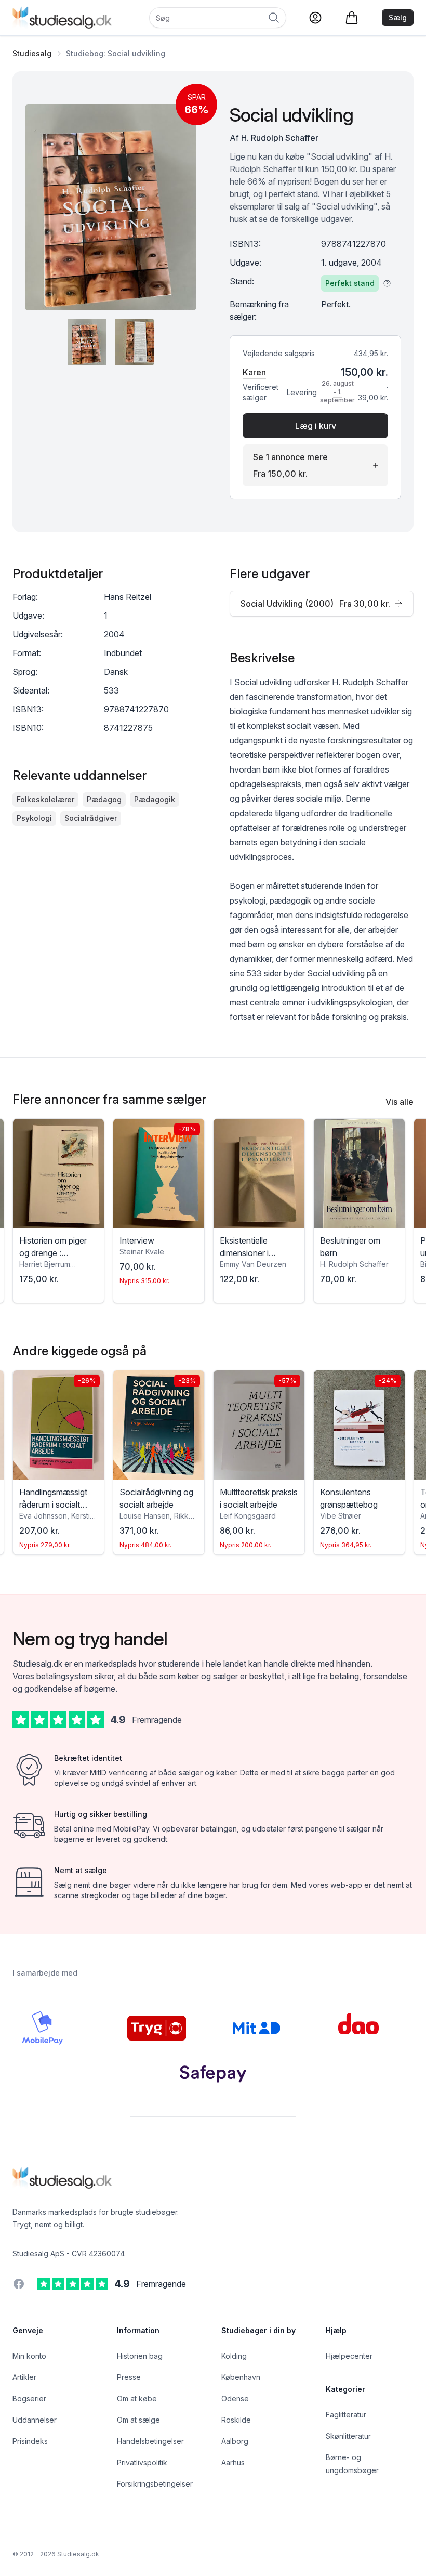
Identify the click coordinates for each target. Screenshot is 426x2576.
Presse (129, 2377)
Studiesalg (32, 53)
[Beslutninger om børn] (359, 1173)
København (241, 2377)
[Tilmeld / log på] (315, 18)
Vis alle (400, 1102)
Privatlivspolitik (142, 2462)
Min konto (29, 2356)
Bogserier (29, 2398)
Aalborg (235, 2441)
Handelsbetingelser (150, 2441)
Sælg (398, 17)
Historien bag (140, 2356)
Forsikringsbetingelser (155, 2484)
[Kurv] (352, 18)
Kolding (234, 2356)
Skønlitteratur (348, 2436)
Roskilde (236, 2420)
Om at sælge (138, 2420)
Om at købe (137, 2398)
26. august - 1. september (337, 392)
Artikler (24, 2377)
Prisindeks (30, 2441)
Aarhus (233, 2462)
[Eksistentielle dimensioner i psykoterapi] (259, 1173)
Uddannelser (35, 2420)
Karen (254, 372)
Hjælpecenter (349, 2356)
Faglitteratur (346, 2415)
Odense (235, 2398)
